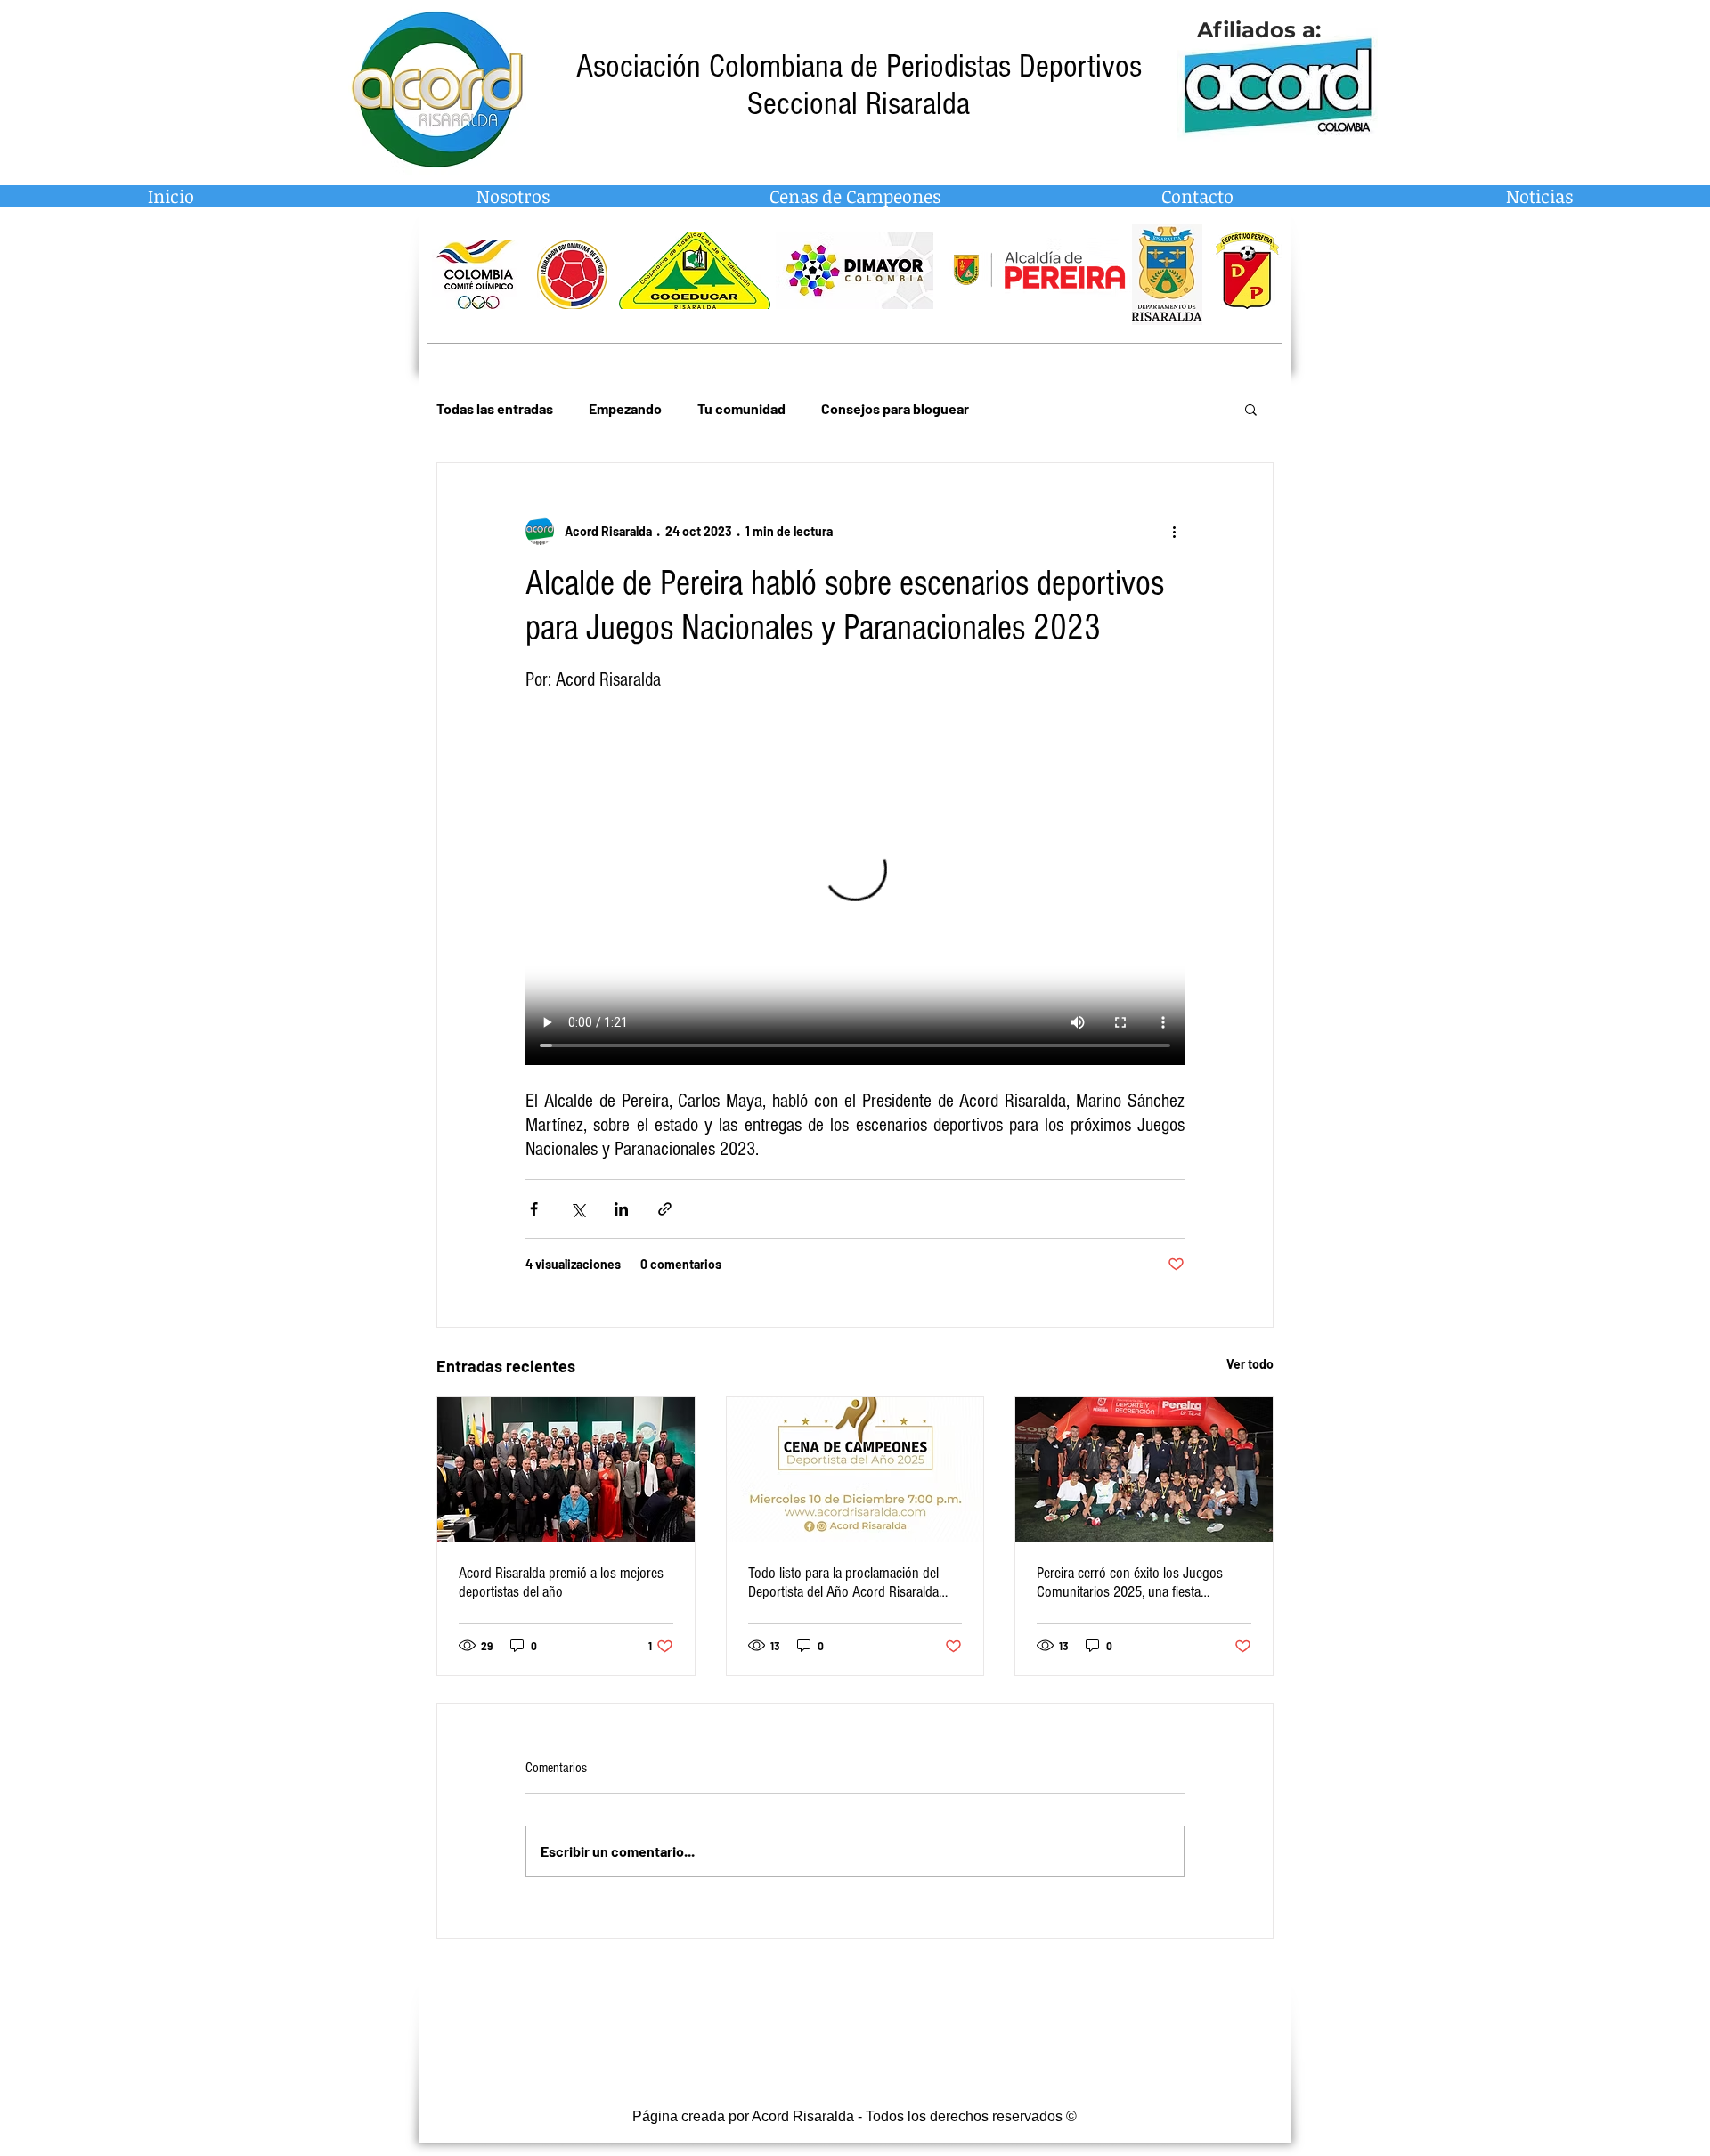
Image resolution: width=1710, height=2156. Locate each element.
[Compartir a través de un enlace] (665, 1209)
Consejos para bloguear (895, 408)
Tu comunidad (741, 408)
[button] (1251, 409)
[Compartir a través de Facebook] (534, 1209)
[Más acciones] (1174, 531)
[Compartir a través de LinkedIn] (621, 1209)
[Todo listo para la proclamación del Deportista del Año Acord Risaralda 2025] (855, 1469)
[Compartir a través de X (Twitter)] (578, 1209)
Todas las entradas (495, 408)
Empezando (625, 408)
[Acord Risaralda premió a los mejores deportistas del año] (566, 1469)
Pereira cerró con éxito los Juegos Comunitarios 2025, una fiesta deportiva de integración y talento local (1142, 1582)
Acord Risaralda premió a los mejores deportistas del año (561, 1582)
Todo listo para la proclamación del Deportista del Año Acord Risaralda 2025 (843, 1582)
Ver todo (1250, 1364)
